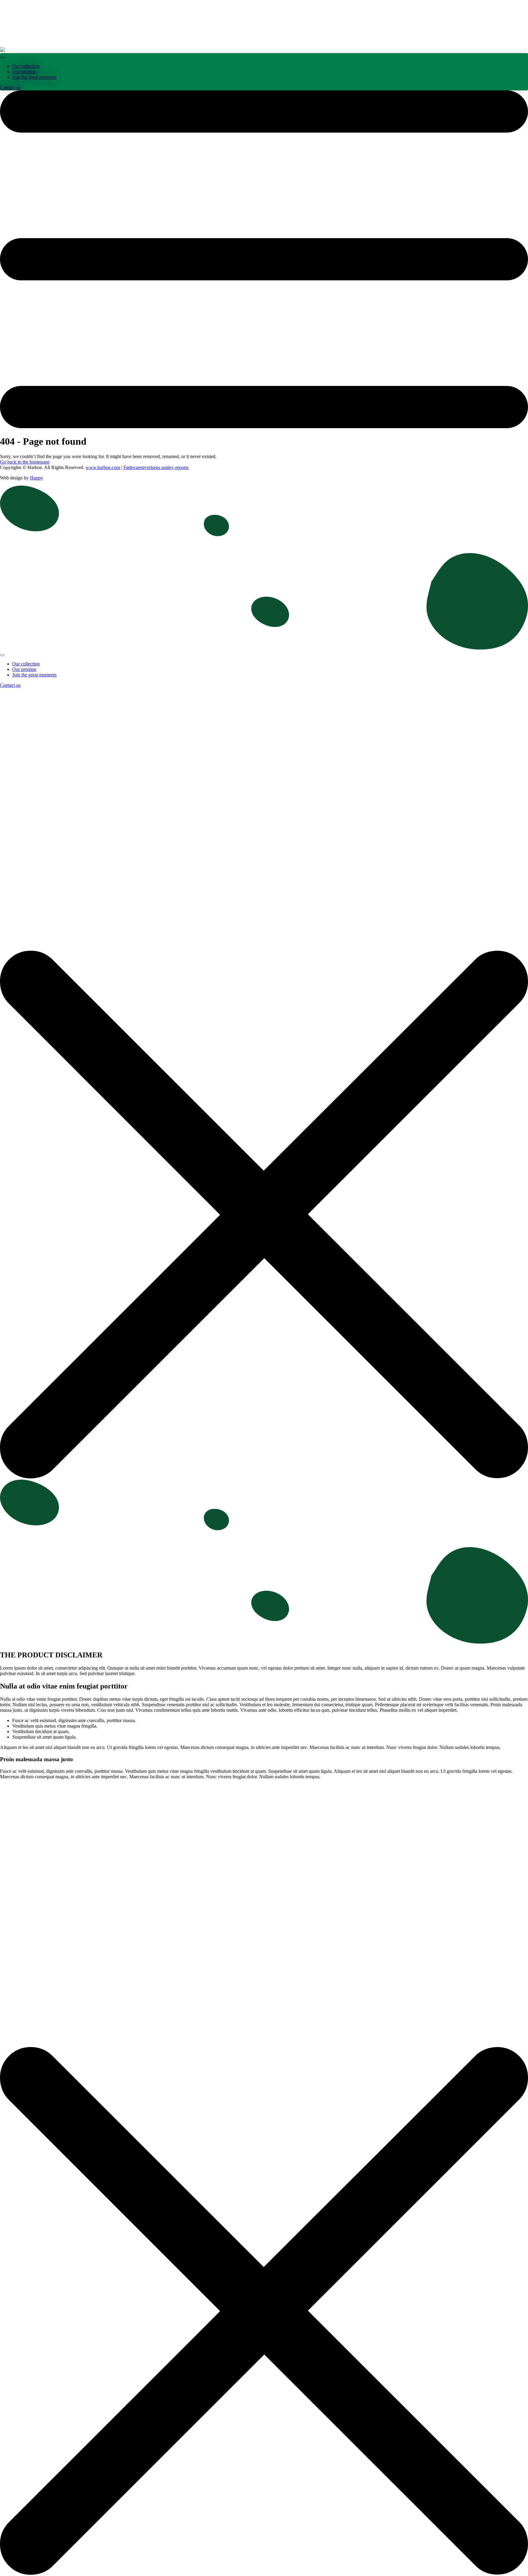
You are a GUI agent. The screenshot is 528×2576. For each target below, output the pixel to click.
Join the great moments (34, 77)
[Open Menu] (2, 57)
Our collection (26, 66)
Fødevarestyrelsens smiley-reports (156, 467)
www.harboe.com (103, 467)
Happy (37, 478)
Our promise (24, 72)
